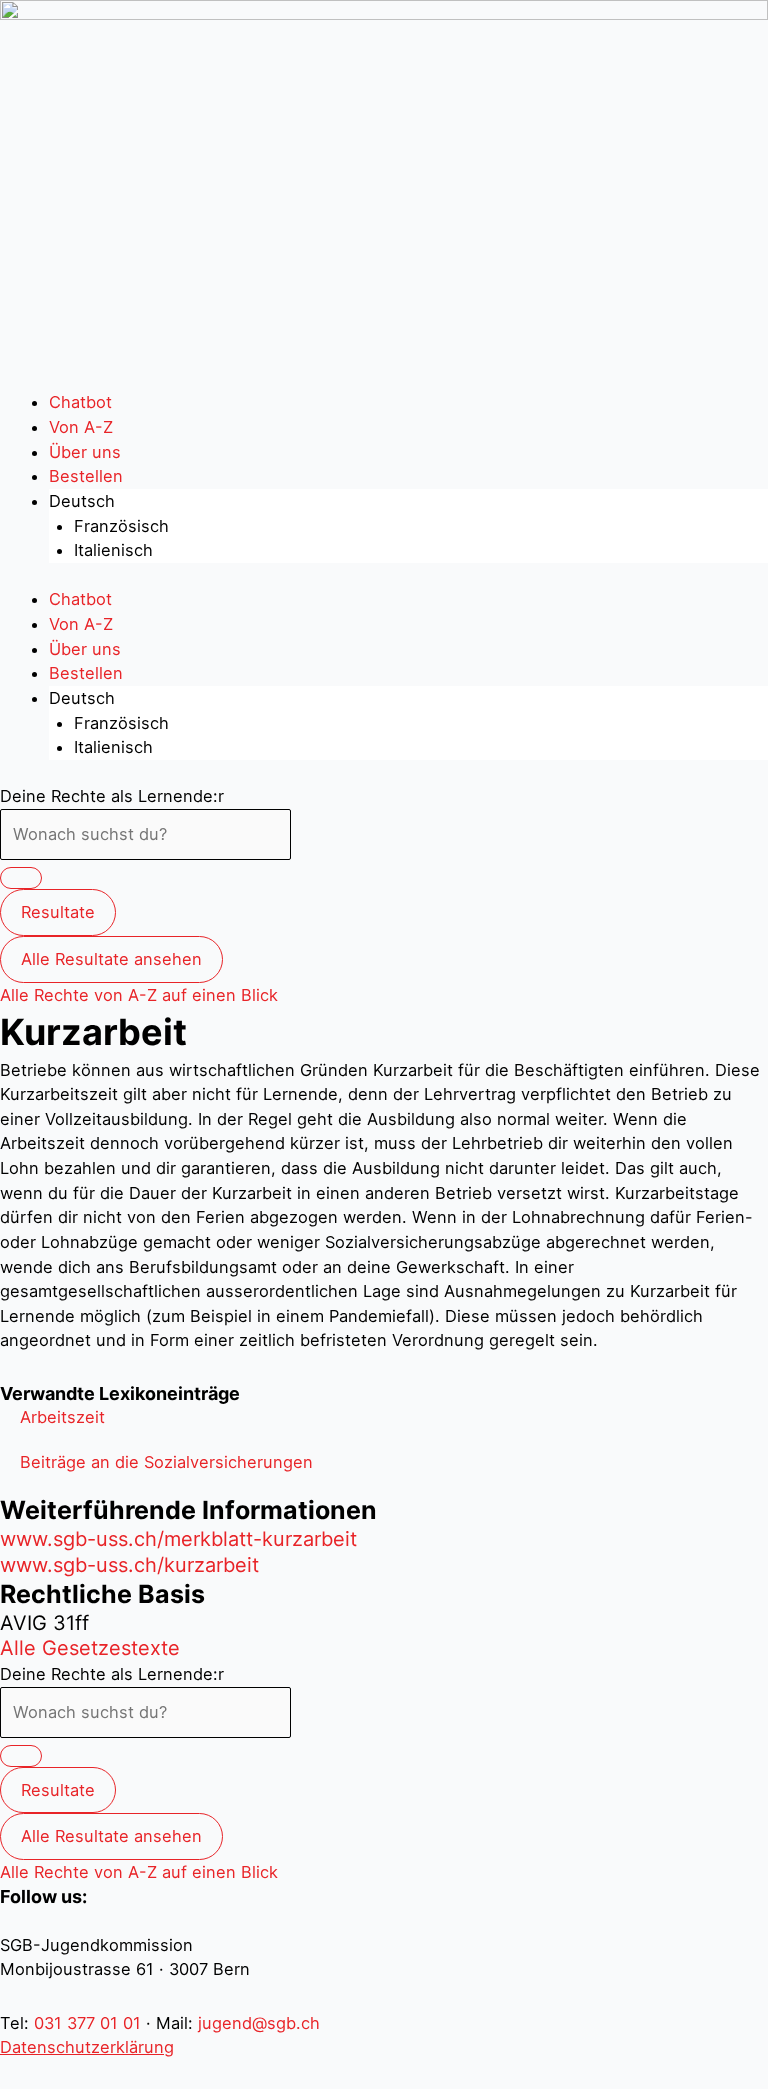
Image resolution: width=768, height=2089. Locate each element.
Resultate (58, 912)
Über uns (85, 452)
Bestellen (86, 476)
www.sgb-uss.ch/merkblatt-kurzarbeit (178, 1539)
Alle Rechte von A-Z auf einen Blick (139, 995)
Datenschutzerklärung (87, 2047)
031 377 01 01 (87, 2023)
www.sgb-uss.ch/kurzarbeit (129, 1565)
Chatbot (80, 402)
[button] (62, 1417)
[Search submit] (21, 878)
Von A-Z (81, 427)
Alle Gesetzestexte (90, 1648)
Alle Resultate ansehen (111, 959)
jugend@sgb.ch (259, 2023)
